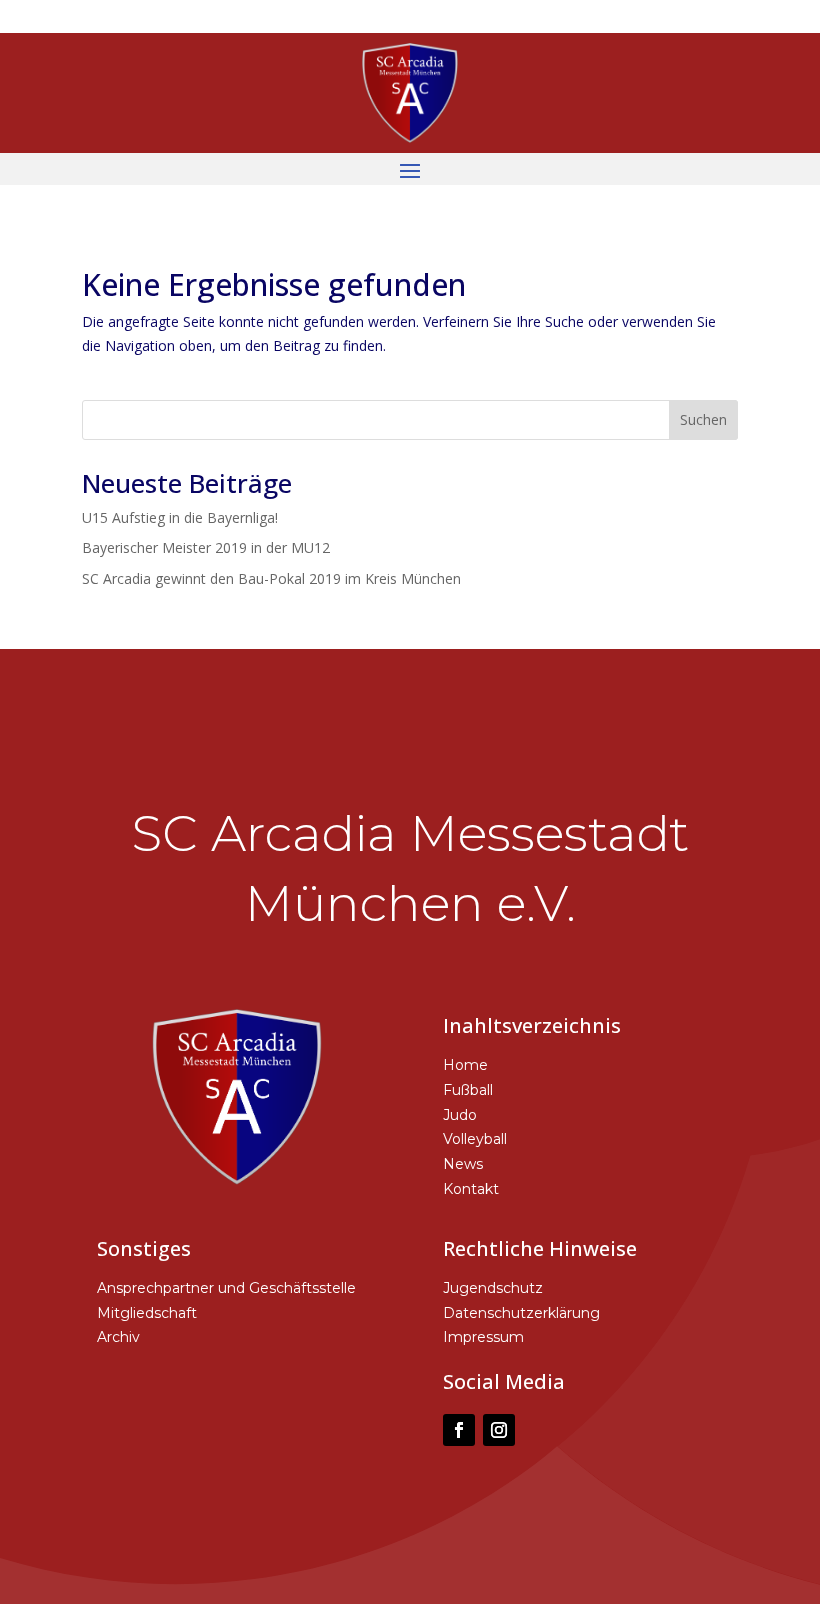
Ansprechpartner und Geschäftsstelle (226, 1288)
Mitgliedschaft (147, 1313)
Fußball (468, 1090)
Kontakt (471, 1189)
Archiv (118, 1337)
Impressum (483, 1337)
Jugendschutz (493, 1288)
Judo (460, 1115)
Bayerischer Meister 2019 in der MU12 (206, 547)
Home (465, 1065)
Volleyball (475, 1139)
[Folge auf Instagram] (499, 1430)
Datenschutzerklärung (521, 1313)
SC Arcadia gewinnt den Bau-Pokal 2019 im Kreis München (271, 578)
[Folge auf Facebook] (459, 1430)
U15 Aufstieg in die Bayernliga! (180, 517)
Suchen (703, 419)
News (463, 1164)
